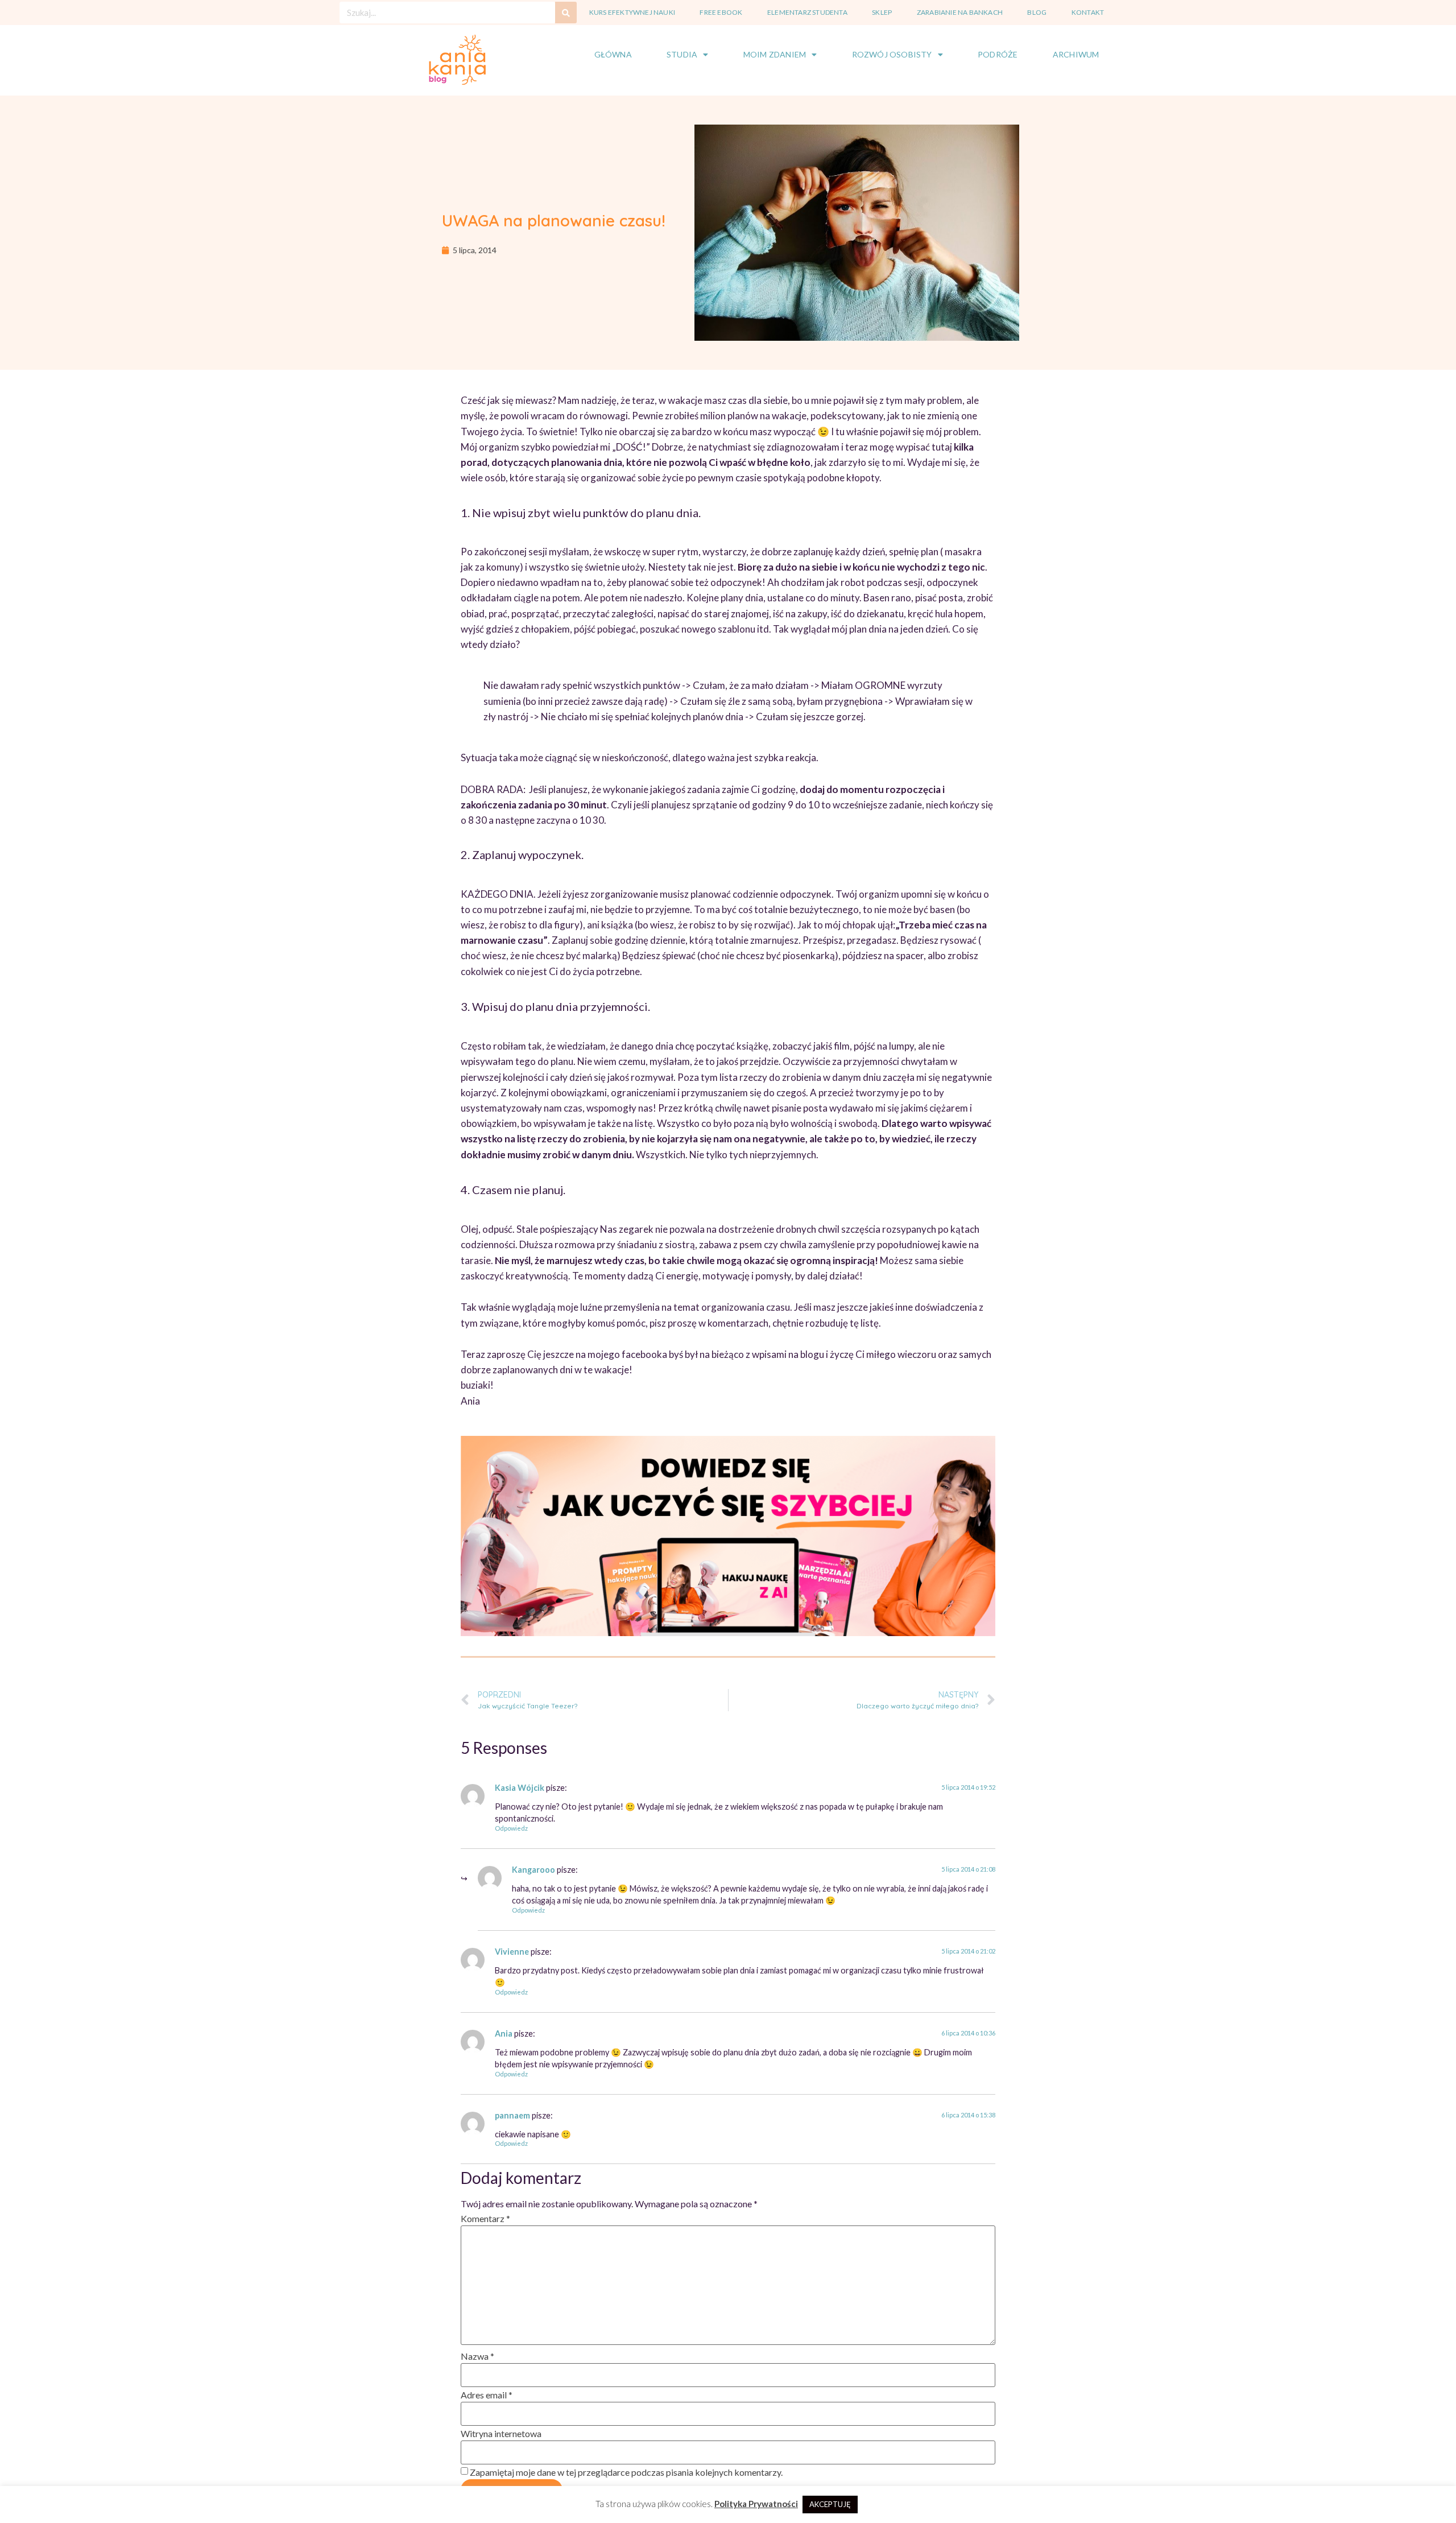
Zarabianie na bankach (960, 12)
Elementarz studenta (807, 12)
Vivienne (512, 1952)
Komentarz (485, 2218)
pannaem (512, 2115)
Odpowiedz (511, 1828)
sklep (882, 12)
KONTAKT (1088, 12)
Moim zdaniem (775, 54)
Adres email (487, 2395)
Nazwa (477, 2356)
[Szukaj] (566, 13)
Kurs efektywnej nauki (632, 12)
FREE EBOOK (721, 12)
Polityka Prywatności (756, 2504)
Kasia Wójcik (520, 1788)
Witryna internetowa (501, 2433)
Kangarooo (533, 1870)
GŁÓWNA (613, 54)
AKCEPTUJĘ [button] (830, 2504)
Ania (504, 2033)
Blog (1037, 12)
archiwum (1076, 54)
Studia (682, 54)
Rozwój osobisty (892, 54)
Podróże (998, 54)
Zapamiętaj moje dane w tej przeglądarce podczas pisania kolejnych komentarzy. (626, 2472)
